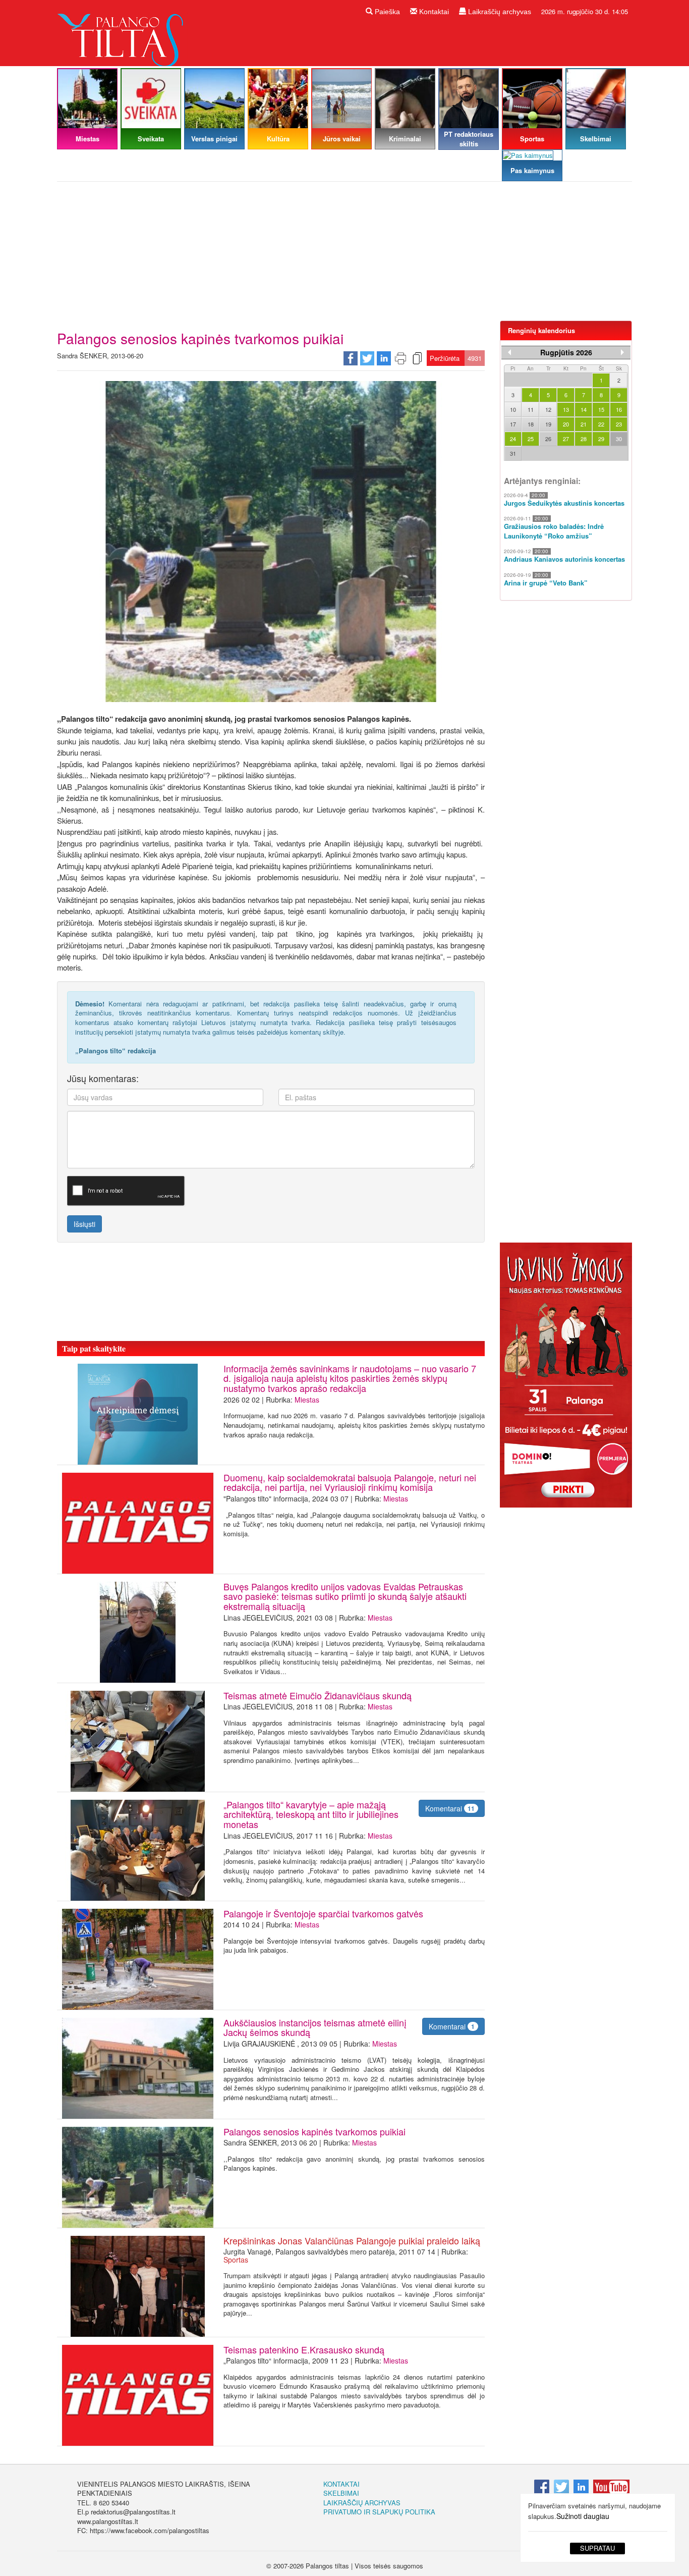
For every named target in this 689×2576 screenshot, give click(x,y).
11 (531, 409)
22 (601, 424)
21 (584, 424)
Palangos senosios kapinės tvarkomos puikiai (314, 2131)
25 (531, 439)
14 (584, 409)
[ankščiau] (509, 352)
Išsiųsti (84, 1224)
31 (513, 453)
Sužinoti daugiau (583, 2516)
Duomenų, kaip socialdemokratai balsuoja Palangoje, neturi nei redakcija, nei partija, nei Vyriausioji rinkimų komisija (350, 1482)
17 (513, 424)
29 (601, 439)
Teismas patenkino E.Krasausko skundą (304, 2349)
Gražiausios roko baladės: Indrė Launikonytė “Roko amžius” (554, 531)
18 (531, 424)
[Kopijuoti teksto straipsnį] (417, 357)
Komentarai (450, 1808)
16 (619, 409)
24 (513, 439)
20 (566, 424)
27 (566, 439)
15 (601, 409)
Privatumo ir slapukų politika (379, 2512)
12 (548, 409)
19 (548, 424)
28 (584, 439)
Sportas (236, 2260)
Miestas (307, 1400)
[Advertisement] (344, 255)
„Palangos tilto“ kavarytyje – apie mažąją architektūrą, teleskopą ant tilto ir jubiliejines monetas (311, 1814)
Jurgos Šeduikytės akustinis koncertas (564, 503)
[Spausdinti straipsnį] (400, 357)
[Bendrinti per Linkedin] (384, 357)
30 (619, 439)
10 (513, 409)
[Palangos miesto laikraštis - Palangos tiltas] (123, 32)
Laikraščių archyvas (499, 12)
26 (548, 439)
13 (566, 409)
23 (619, 424)
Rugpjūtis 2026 (566, 352)
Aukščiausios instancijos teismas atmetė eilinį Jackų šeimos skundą (315, 2027)
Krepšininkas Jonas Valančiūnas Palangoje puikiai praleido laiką (352, 2240)
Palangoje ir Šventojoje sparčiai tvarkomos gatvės (323, 1913)
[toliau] (622, 352)
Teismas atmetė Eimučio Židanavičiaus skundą (318, 1695)
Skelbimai (341, 2493)
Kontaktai (433, 12)
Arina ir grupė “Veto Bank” (546, 583)
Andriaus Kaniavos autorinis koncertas (564, 559)
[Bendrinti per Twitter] (367, 357)
